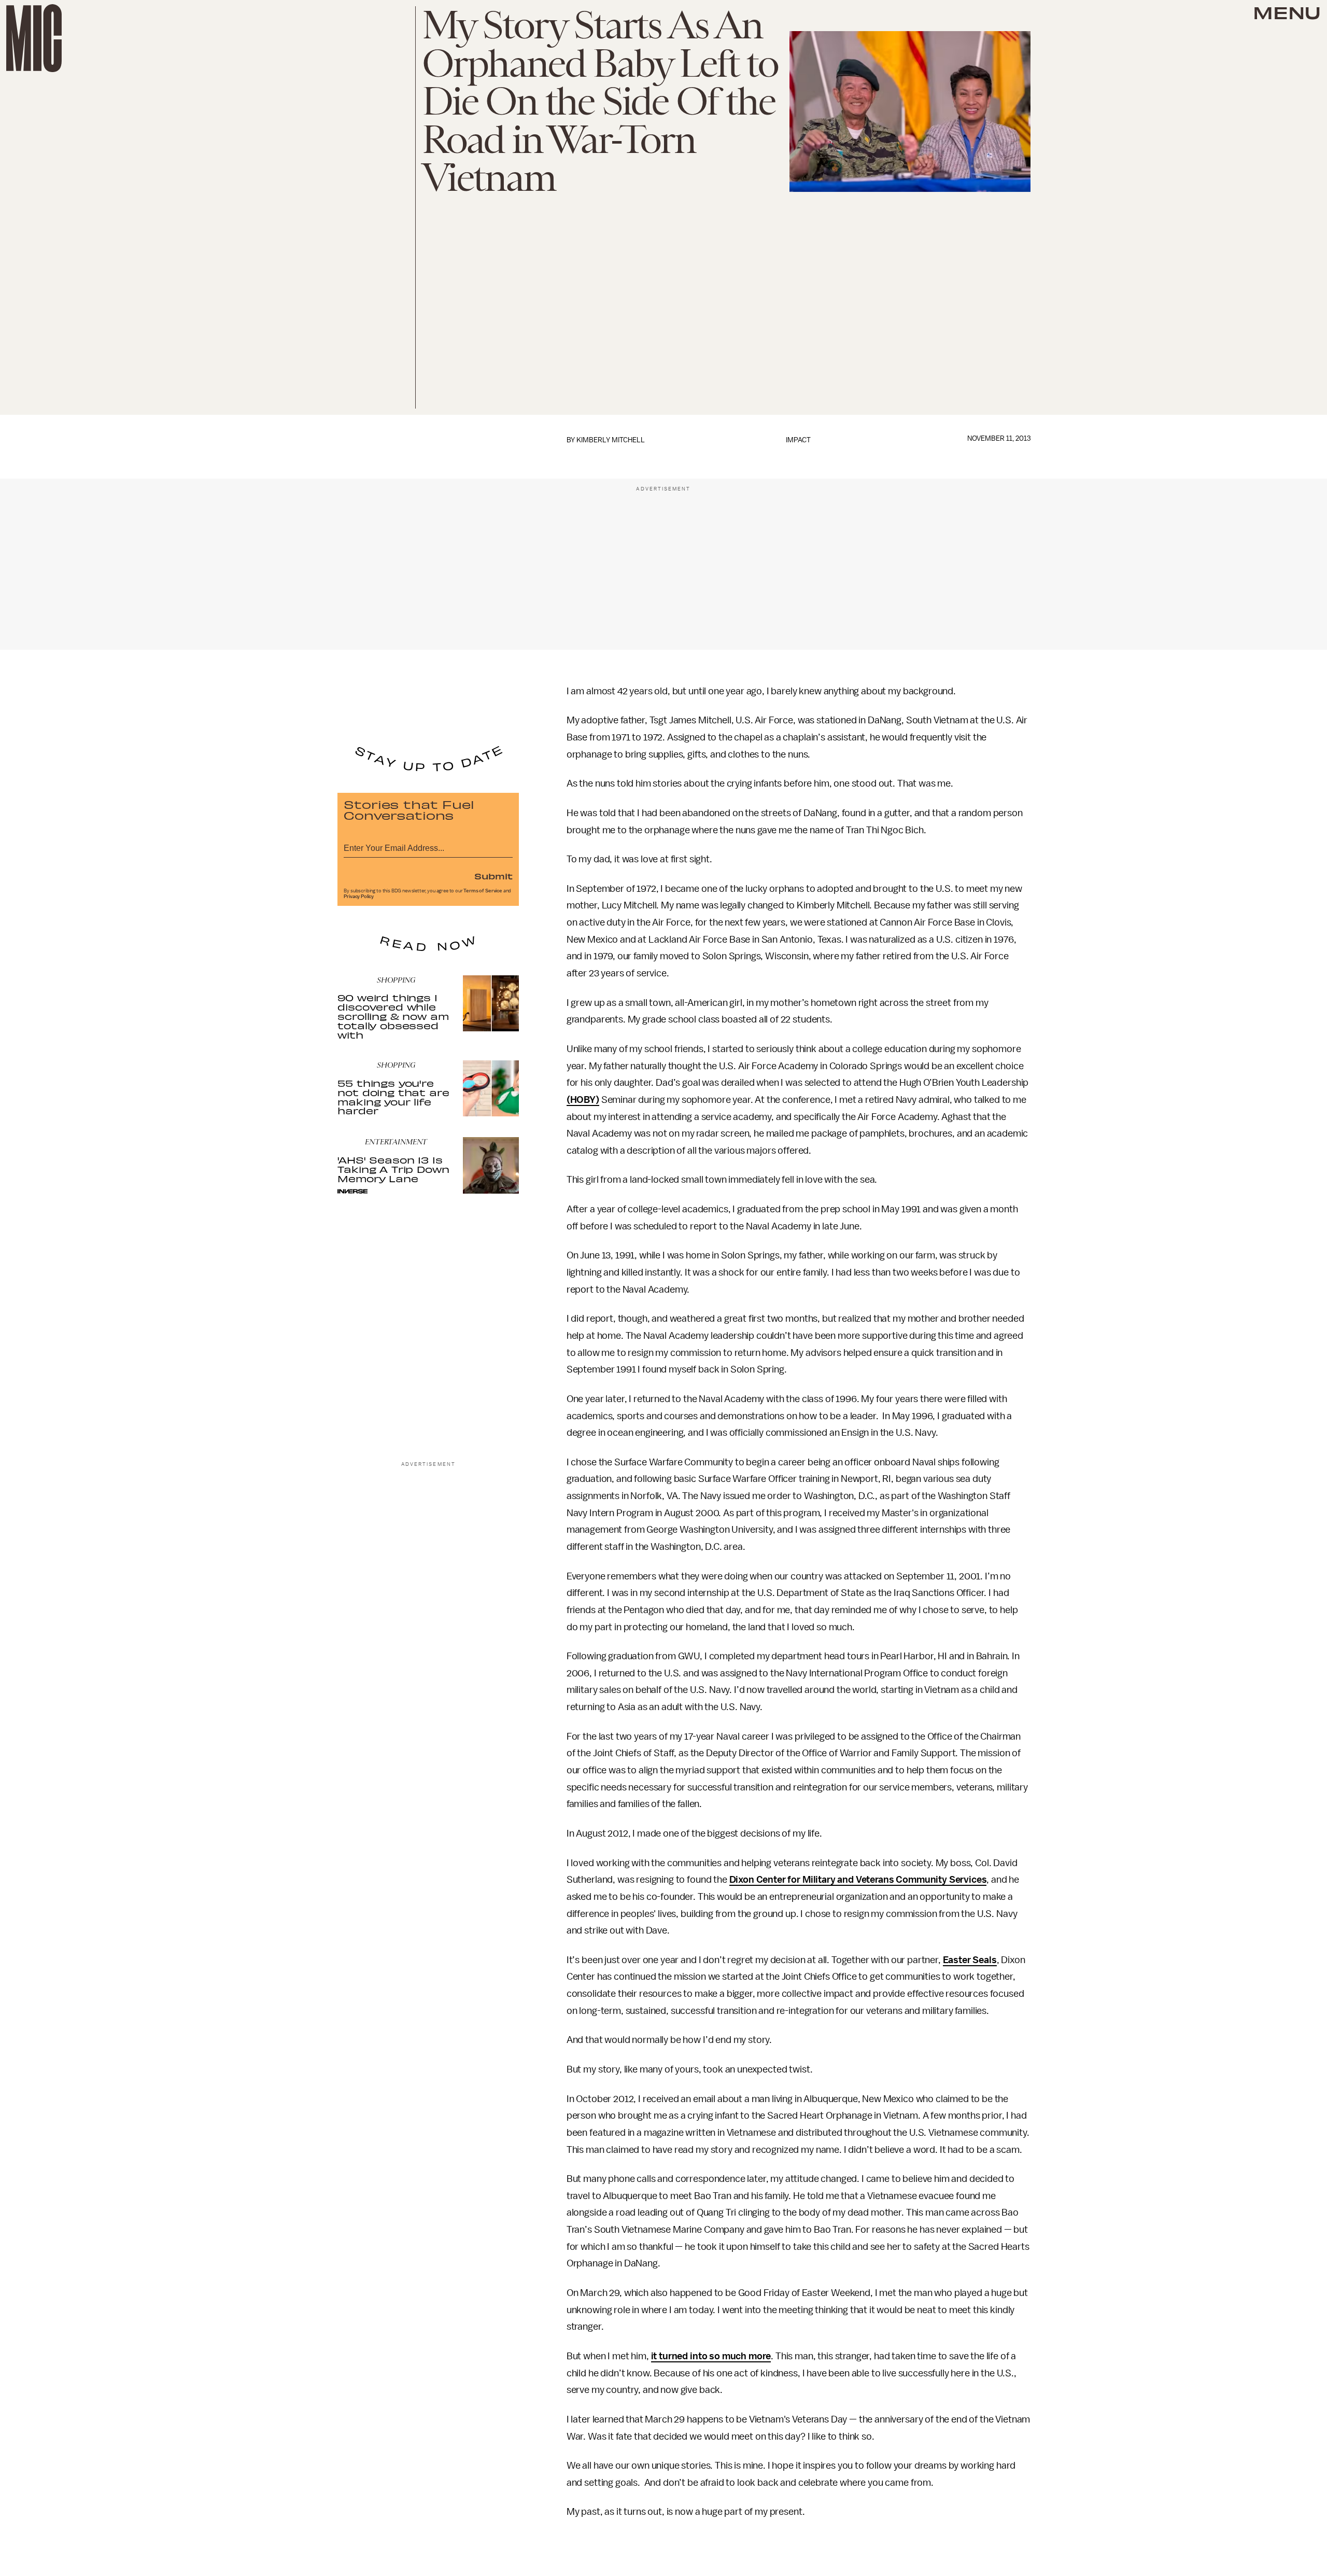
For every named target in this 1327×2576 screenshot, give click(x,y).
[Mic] (34, 38)
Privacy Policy (359, 897)
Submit (493, 876)
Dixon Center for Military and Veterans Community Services (858, 1880)
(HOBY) (583, 1100)
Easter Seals (970, 1960)
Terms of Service (483, 891)
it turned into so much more (711, 2356)
